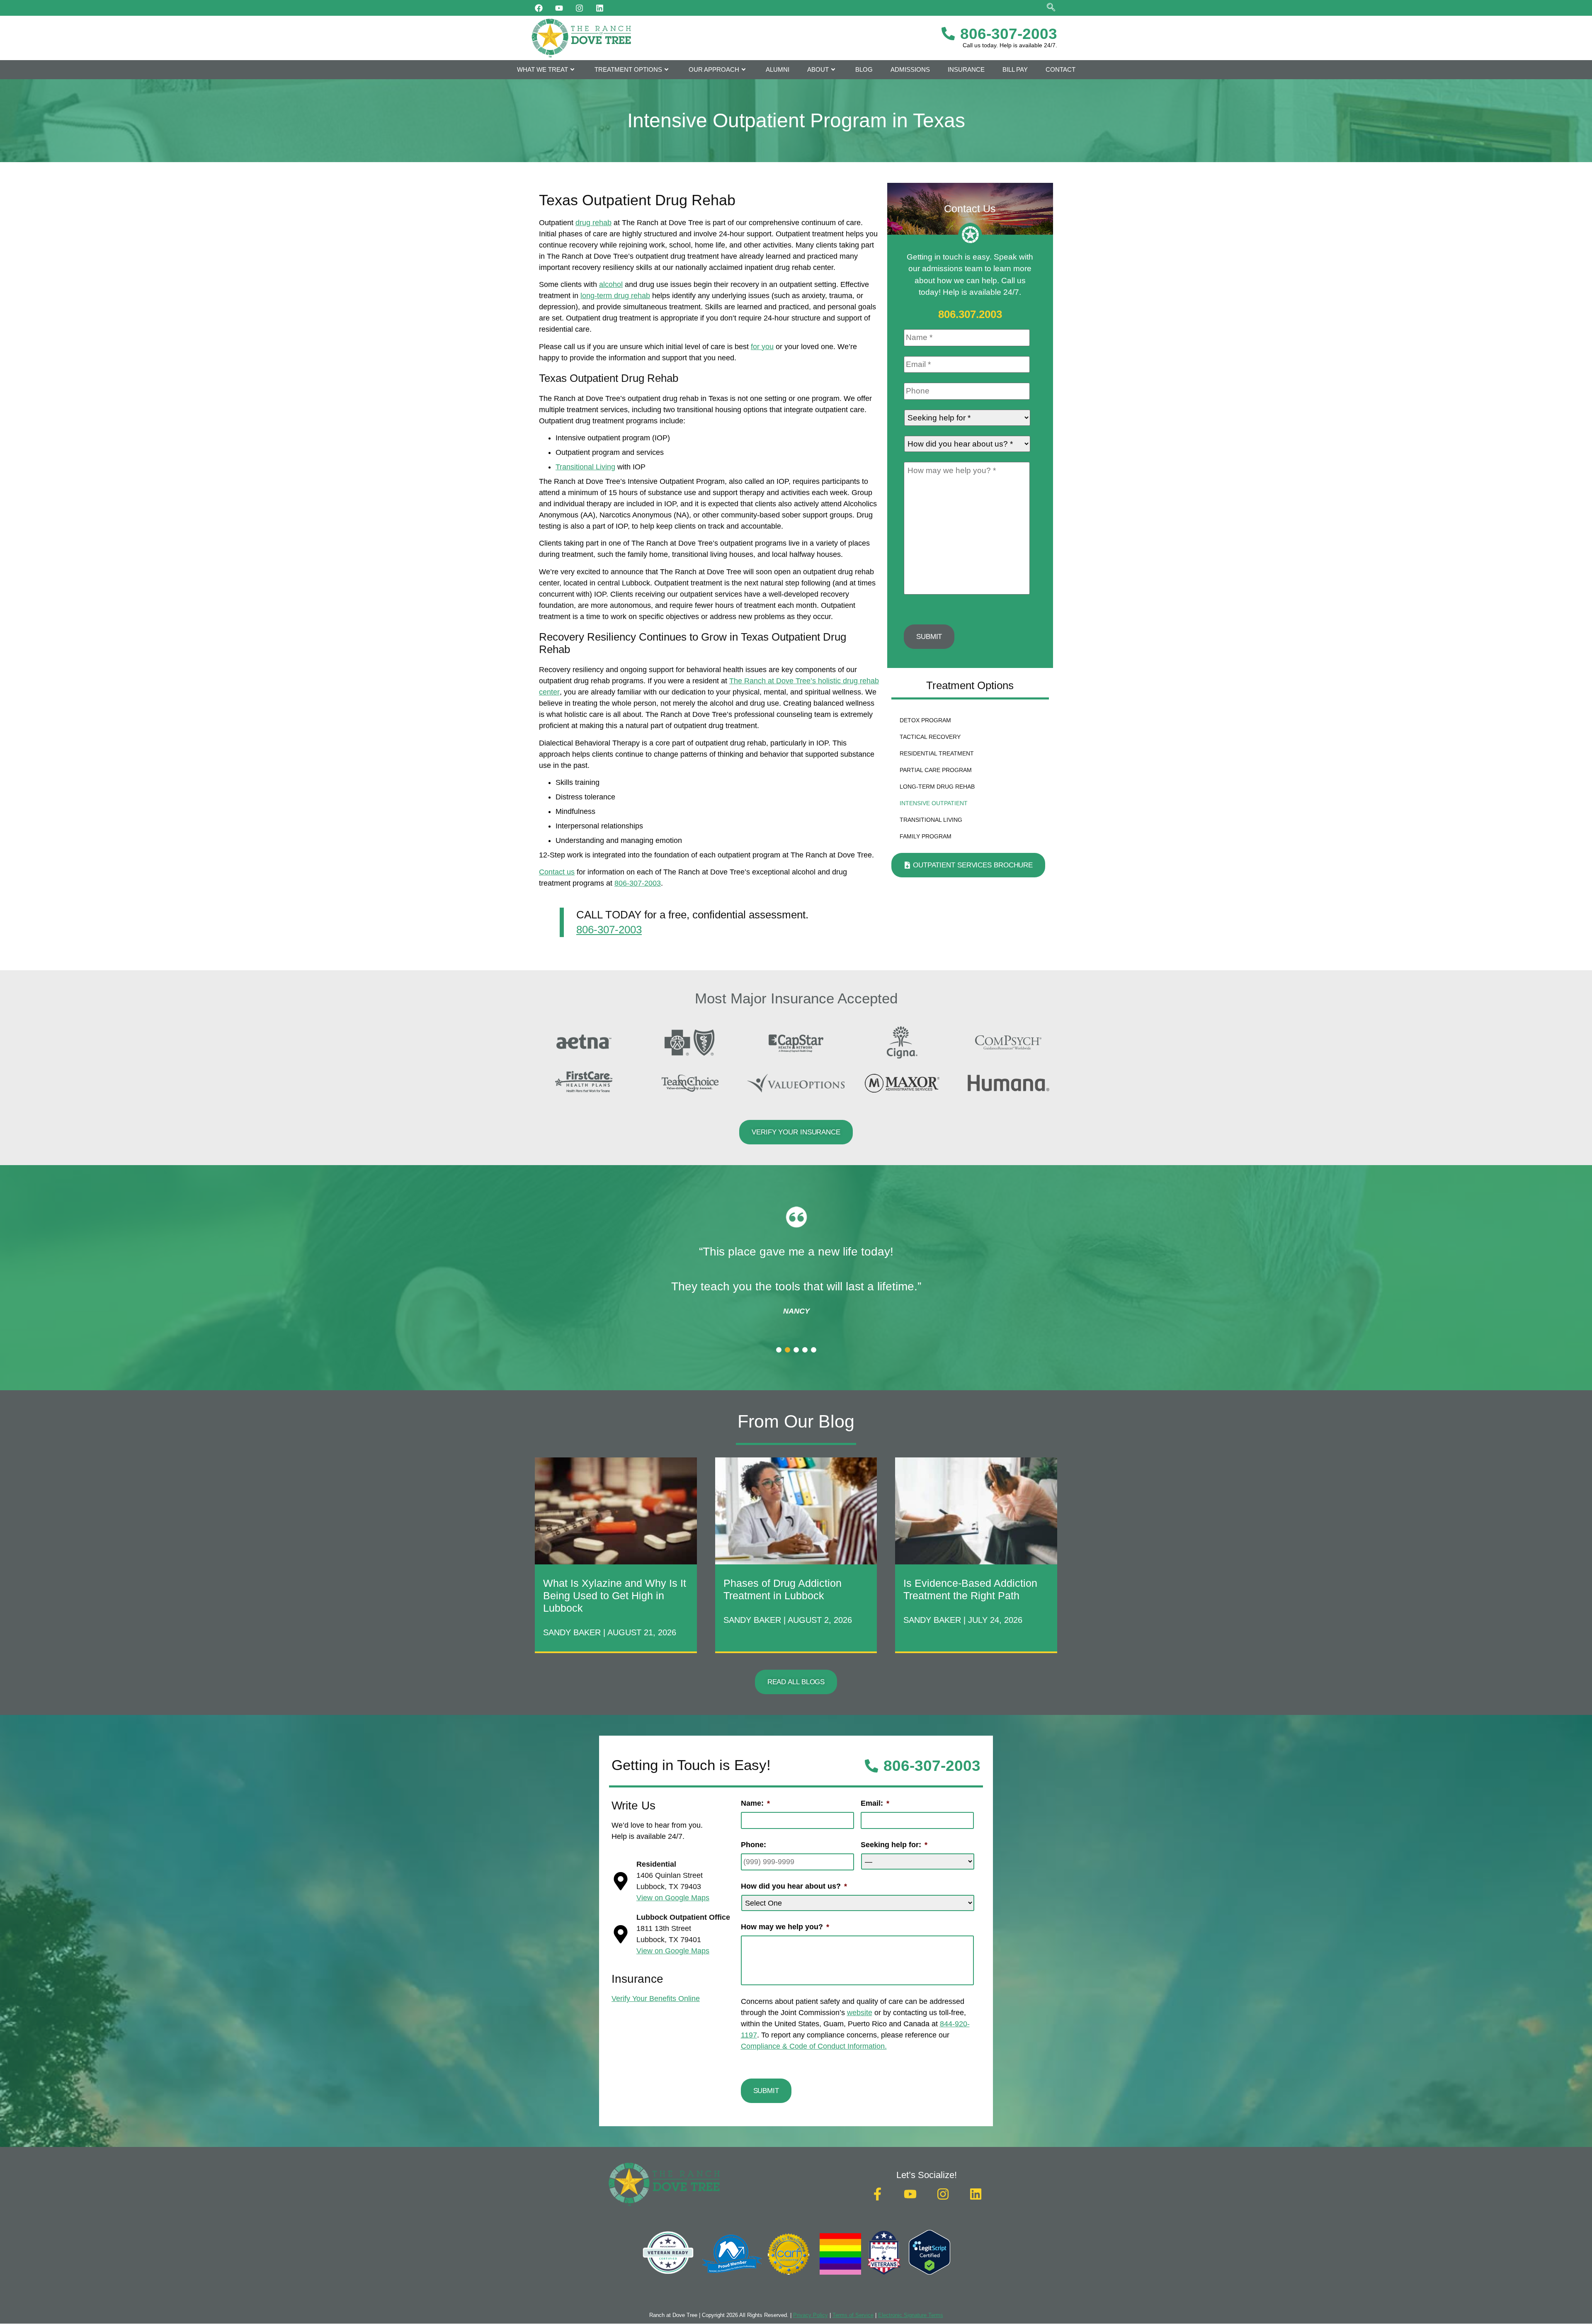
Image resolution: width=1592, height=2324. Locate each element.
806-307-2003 (638, 883)
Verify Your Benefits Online (656, 1999)
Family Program (926, 836)
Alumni (778, 69)
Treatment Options (628, 69)
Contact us (557, 872)
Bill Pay (1015, 69)
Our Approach (714, 69)
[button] (779, 1350)
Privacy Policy (811, 2315)
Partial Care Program (936, 770)
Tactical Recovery (930, 737)
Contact (1061, 69)
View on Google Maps (673, 1898)
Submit (929, 637)
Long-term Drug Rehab (937, 787)
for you (762, 347)
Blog (864, 69)
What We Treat (542, 69)
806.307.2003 (970, 314)
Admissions (910, 69)
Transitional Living (585, 467)
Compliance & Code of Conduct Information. (814, 2046)
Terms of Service (853, 2315)
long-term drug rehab (615, 296)
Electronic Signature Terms (911, 2315)
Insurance (966, 69)
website (860, 2013)
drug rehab (593, 223)
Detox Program (925, 720)
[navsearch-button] (1051, 8)
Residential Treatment (937, 753)
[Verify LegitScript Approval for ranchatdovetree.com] (929, 2272)
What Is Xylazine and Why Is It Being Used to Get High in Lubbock (615, 1595)
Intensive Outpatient (934, 803)
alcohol (611, 284)
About (818, 69)
